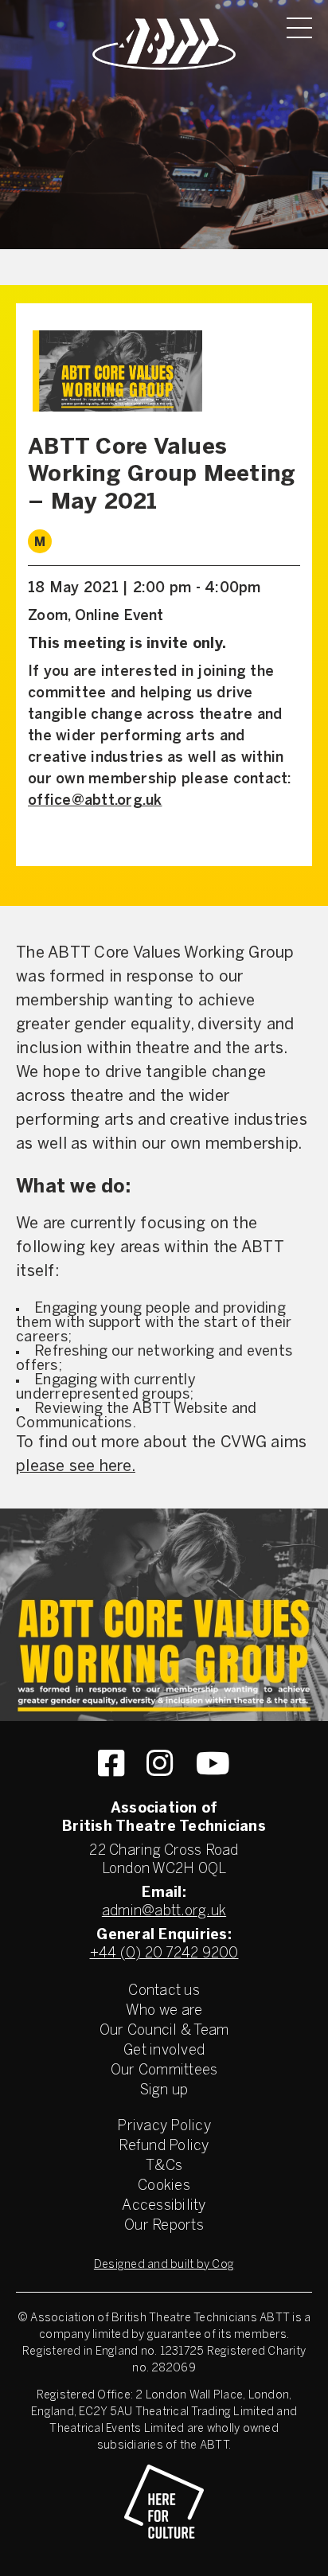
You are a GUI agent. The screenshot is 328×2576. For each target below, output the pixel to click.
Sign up (164, 2091)
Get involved (164, 2051)
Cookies (164, 2186)
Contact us (164, 1991)
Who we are (164, 2011)
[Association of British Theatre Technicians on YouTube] (213, 1763)
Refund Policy (164, 2147)
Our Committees (164, 2071)
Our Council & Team (164, 2031)
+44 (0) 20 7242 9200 (164, 1954)
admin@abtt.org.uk (164, 1912)
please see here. (76, 1467)
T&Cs (164, 2166)
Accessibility (164, 2206)
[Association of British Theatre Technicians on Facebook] (111, 1763)
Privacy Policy (164, 2127)
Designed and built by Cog (164, 2265)
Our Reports (164, 2226)
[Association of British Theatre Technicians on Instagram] (160, 1763)
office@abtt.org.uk (95, 801)
